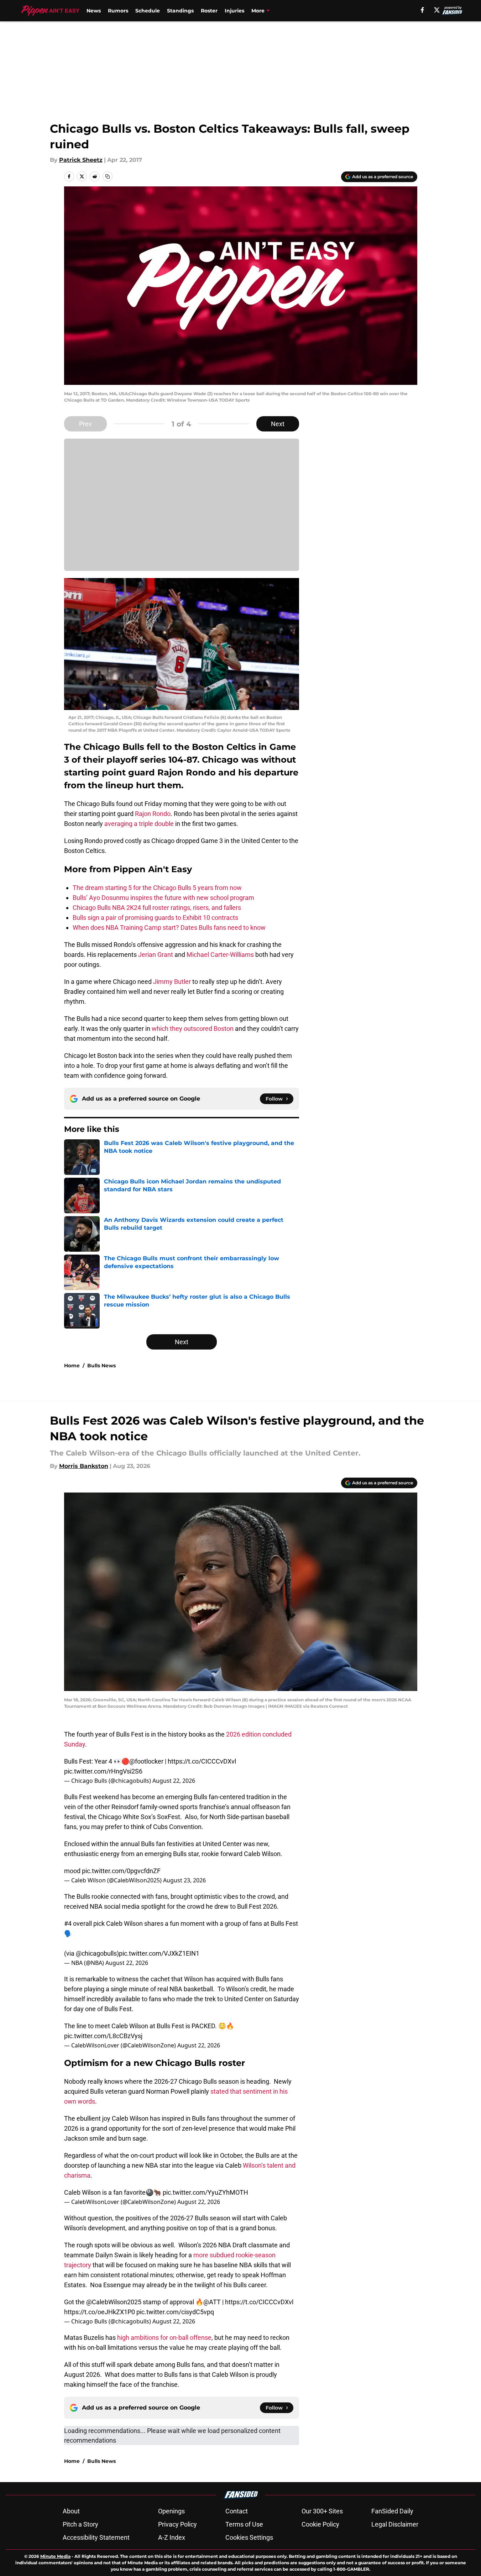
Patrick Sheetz (81, 160)
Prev (85, 424)
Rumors (118, 11)
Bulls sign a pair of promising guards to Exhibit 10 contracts (155, 918)
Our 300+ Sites (322, 2511)
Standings (180, 11)
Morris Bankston (84, 1466)
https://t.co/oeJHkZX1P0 (100, 2312)
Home (72, 1366)
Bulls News (101, 1366)
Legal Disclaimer (395, 2524)
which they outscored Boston (193, 1029)
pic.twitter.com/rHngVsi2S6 (103, 1771)
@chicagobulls (96, 1953)
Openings (171, 2511)
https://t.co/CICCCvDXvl (202, 1761)
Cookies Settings (249, 2537)
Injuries (234, 11)
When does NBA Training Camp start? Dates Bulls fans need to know (169, 927)
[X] (437, 10)
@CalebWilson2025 (114, 2302)
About (71, 2511)
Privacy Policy (177, 2524)
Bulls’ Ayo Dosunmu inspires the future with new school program (163, 898)
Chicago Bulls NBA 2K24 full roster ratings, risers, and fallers (157, 908)
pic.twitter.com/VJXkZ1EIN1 (159, 1953)
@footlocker (146, 1761)
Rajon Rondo (153, 814)
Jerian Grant (156, 955)
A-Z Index (172, 2537)
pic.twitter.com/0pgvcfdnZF (121, 1871)
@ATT (212, 2302)
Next (278, 424)
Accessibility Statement (96, 2537)
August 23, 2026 (184, 1880)
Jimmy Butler (172, 982)
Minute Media (55, 2556)
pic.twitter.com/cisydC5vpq (175, 2312)
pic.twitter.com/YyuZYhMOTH (205, 2192)
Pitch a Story (80, 2524)
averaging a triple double (139, 824)
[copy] (108, 176)
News (94, 11)
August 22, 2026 (174, 1781)
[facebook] (422, 10)
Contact (237, 2511)
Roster (209, 11)
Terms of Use (244, 2524)
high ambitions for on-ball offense (164, 2338)
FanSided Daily (392, 2511)
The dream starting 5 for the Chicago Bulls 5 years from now (157, 888)
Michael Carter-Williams (220, 955)
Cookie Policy (320, 2524)
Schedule (148, 11)
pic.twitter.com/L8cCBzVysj (103, 2036)
